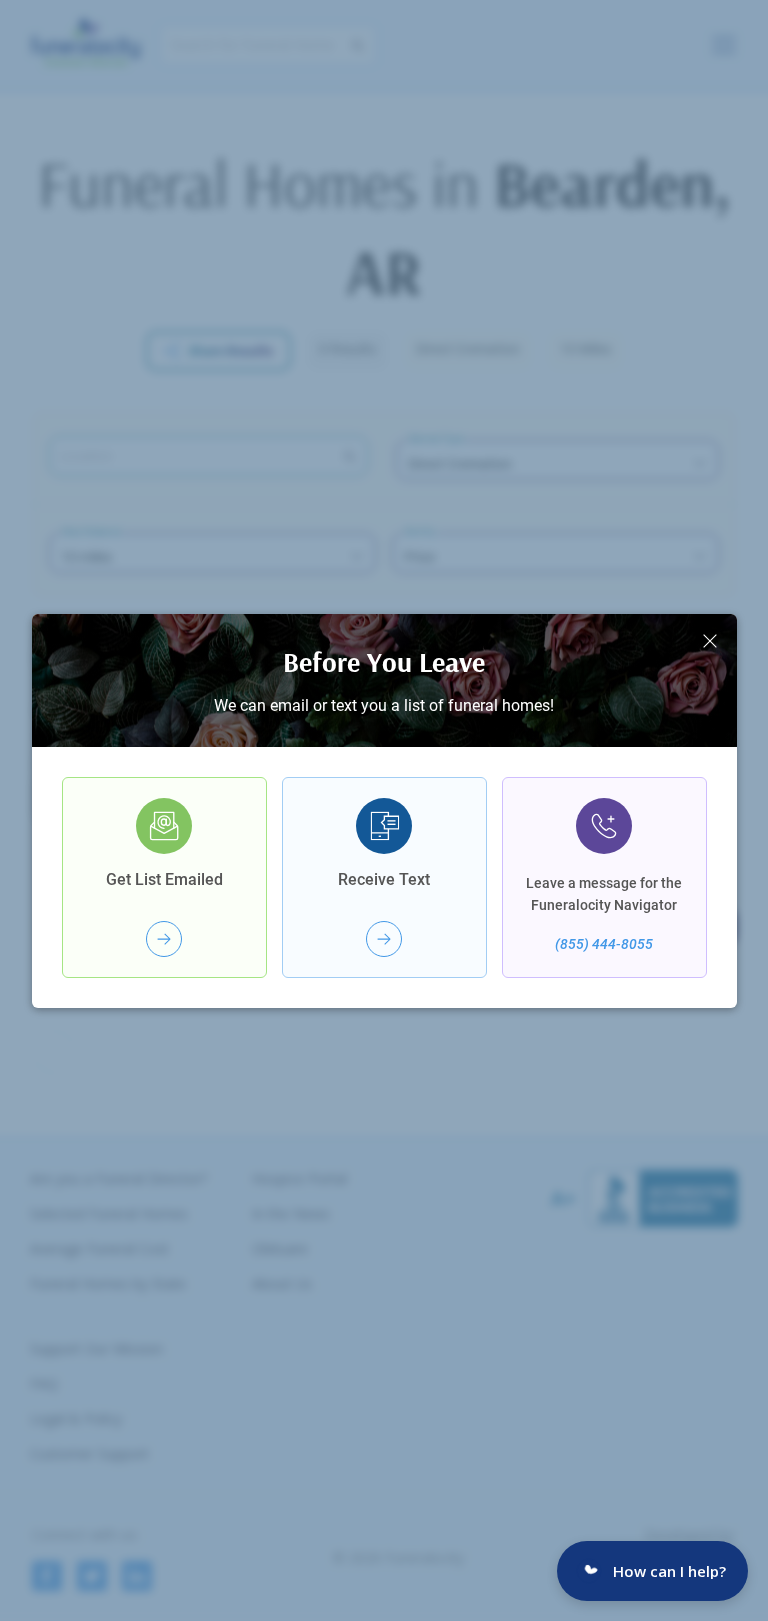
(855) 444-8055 (604, 944)
